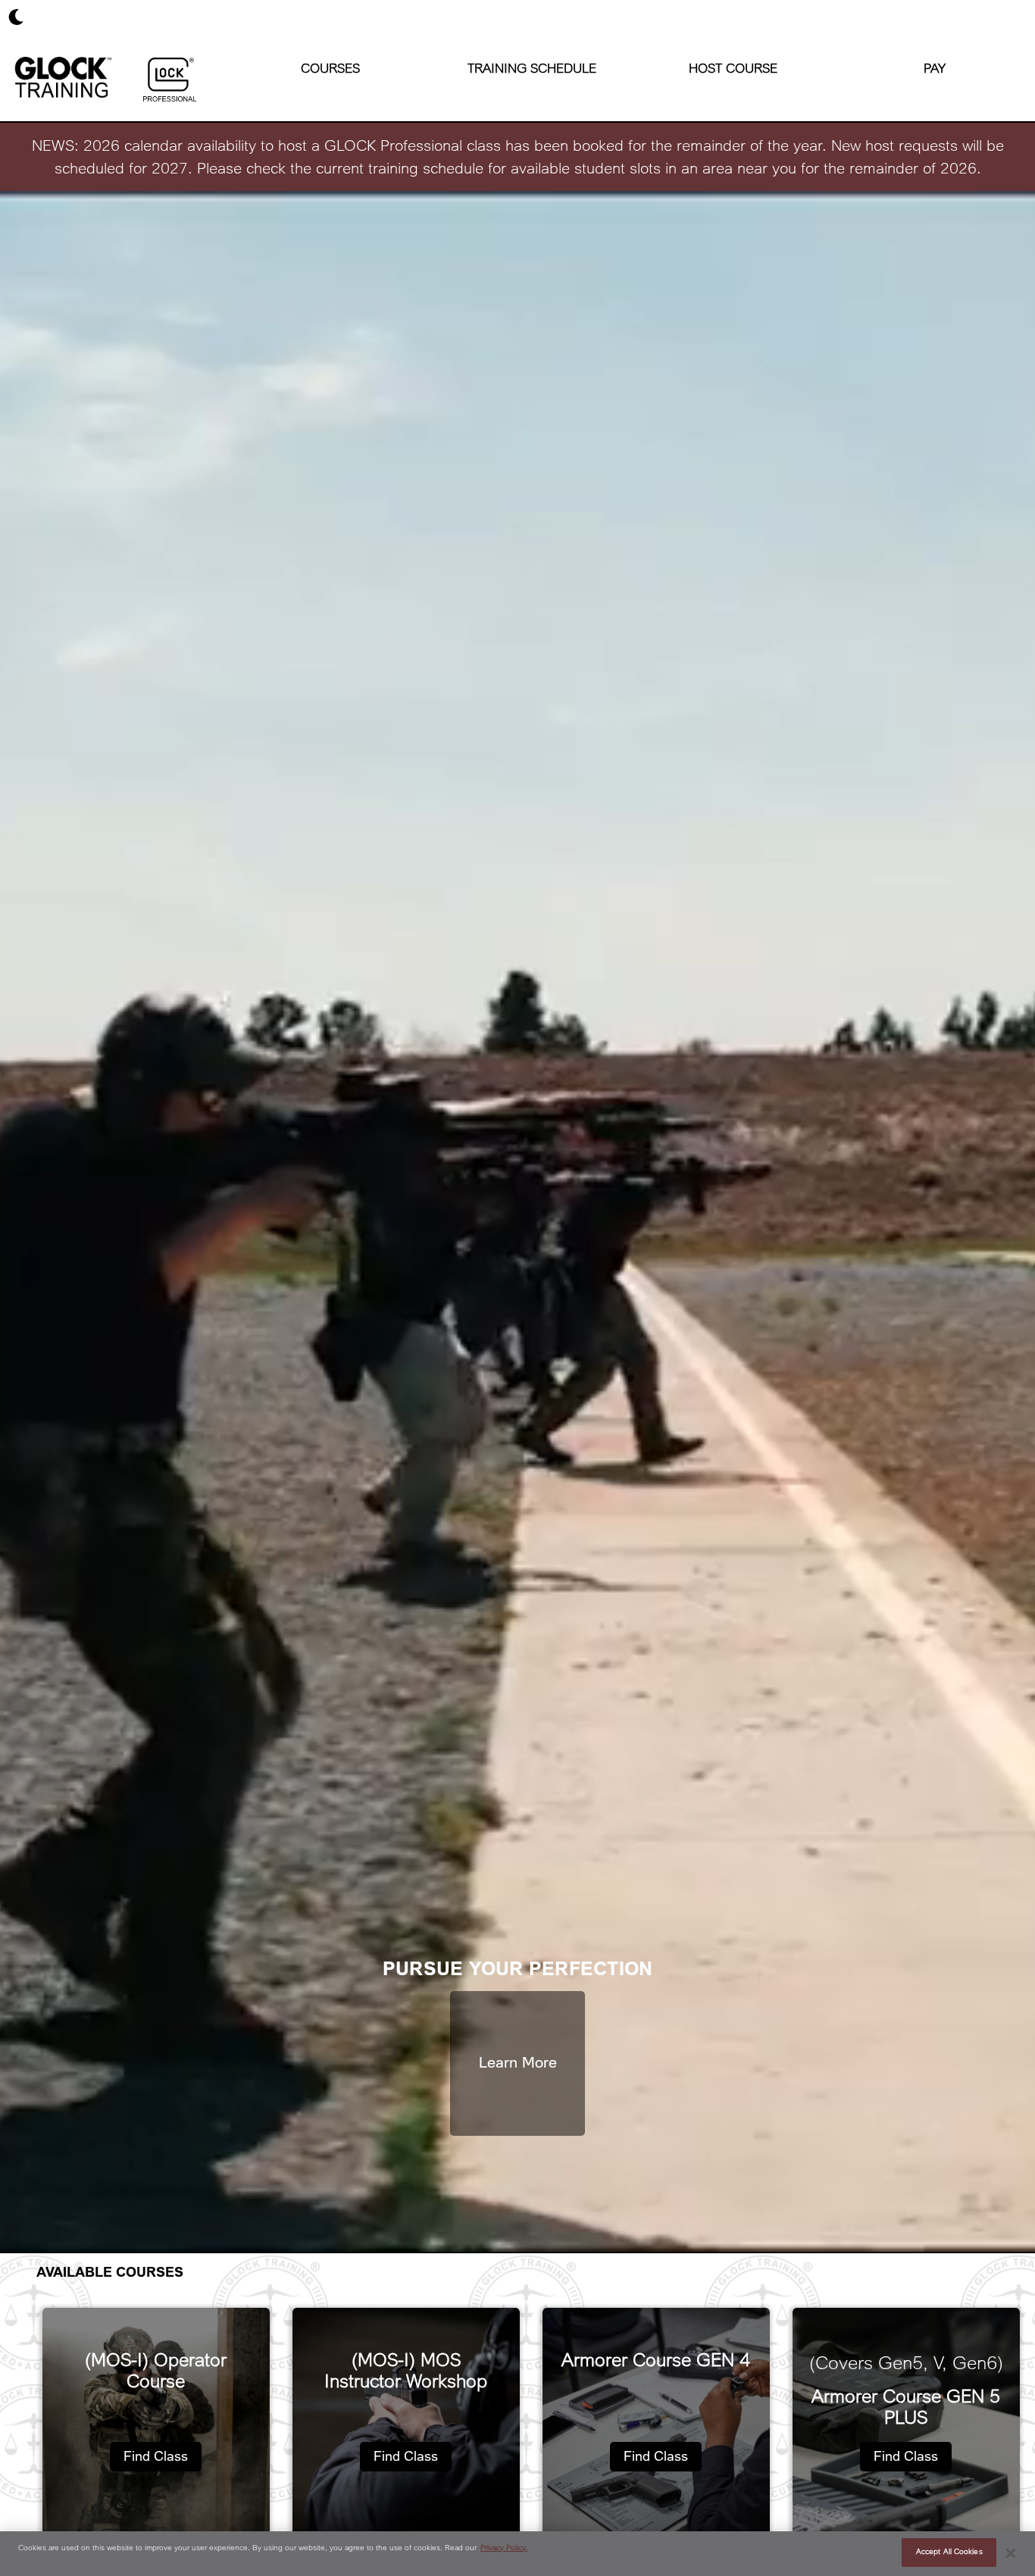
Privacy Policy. (504, 2548)
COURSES (330, 69)
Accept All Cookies (949, 2552)
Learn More (518, 2063)
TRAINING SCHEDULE (532, 69)
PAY (935, 69)
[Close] (1011, 2553)
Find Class (156, 2456)
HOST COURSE (733, 69)
